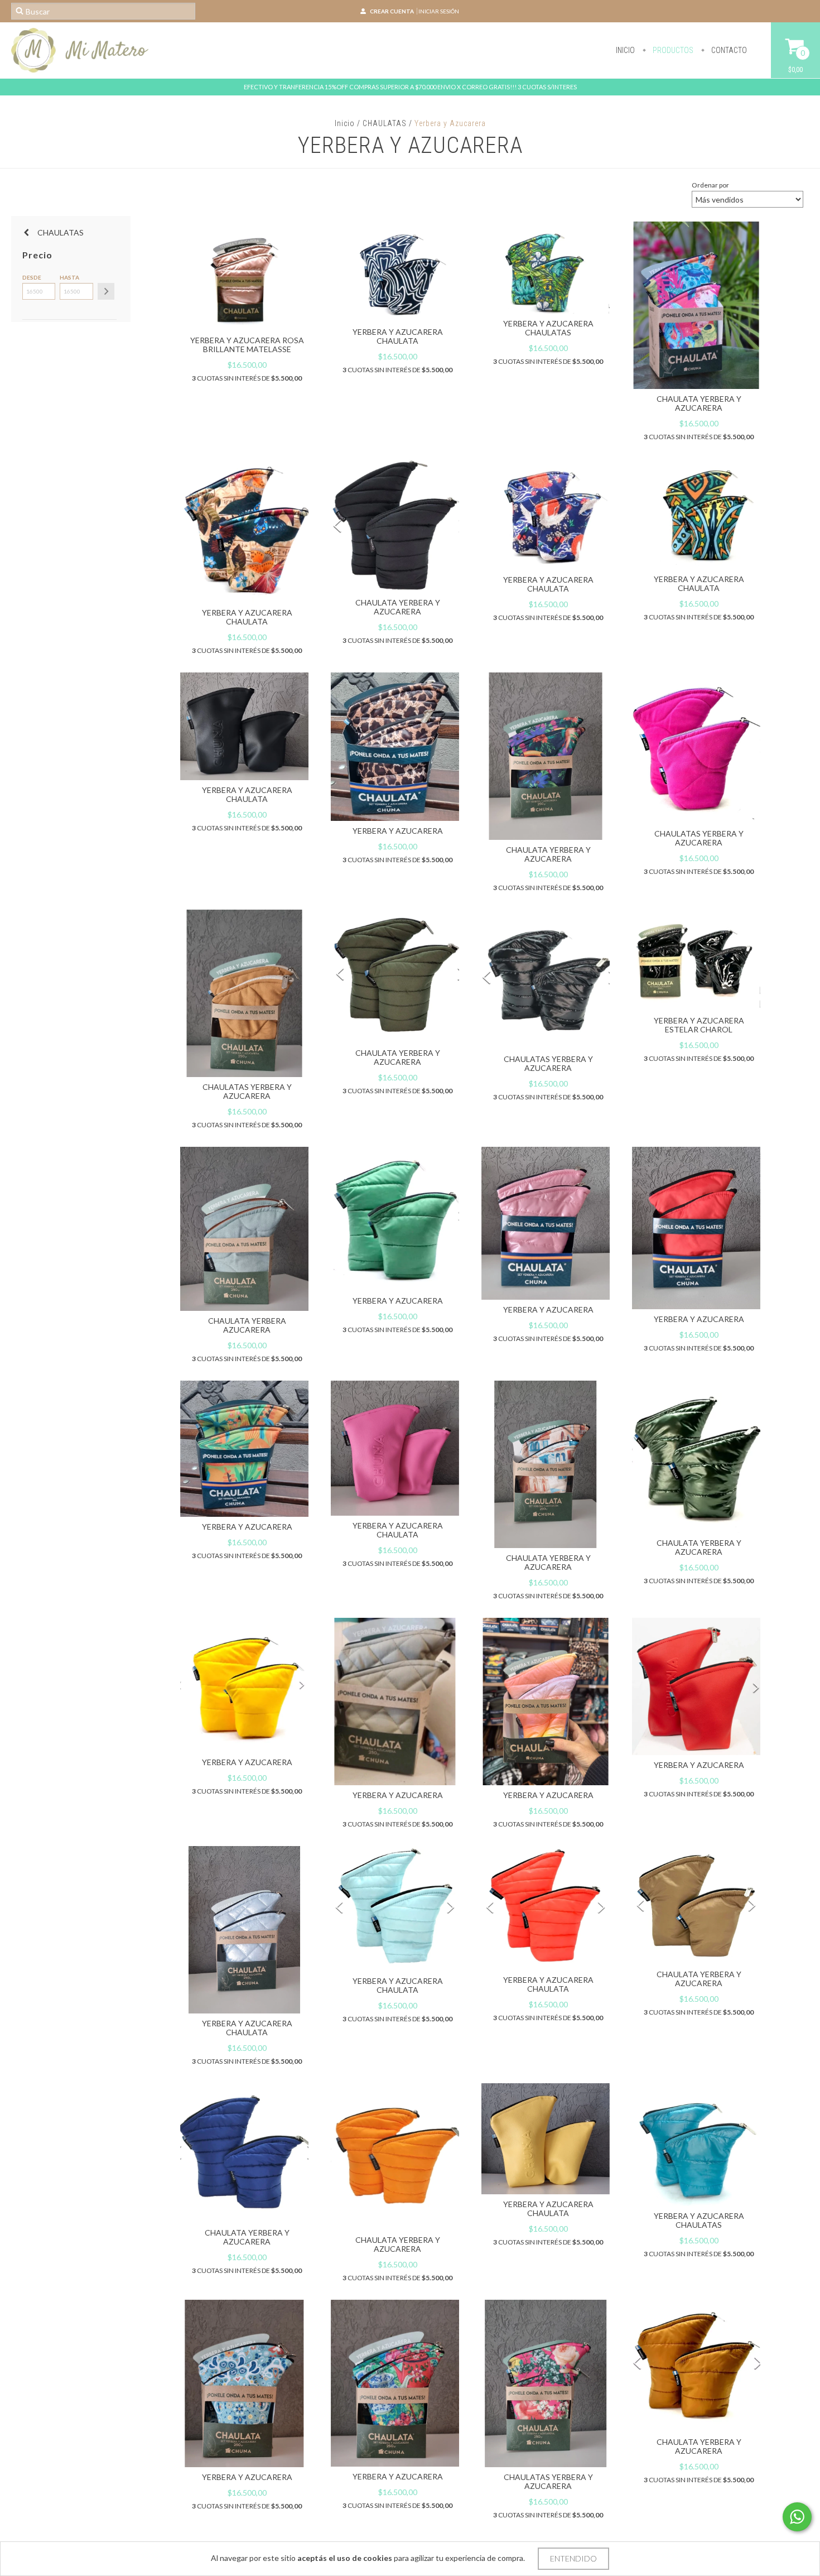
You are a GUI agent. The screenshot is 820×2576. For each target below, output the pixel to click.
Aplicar (106, 291)
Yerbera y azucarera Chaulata (247, 794)
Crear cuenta (392, 11)
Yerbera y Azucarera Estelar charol (699, 1025)
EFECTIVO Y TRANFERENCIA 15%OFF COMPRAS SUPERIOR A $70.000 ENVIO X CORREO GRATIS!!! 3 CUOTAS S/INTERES (410, 87)
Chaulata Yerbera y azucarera (699, 403)
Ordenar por (710, 185)
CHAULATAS (385, 123)
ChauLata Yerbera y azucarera (699, 1547)
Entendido (573, 2558)
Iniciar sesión (439, 11)
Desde (32, 277)
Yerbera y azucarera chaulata (247, 617)
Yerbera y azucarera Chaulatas (548, 328)
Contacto (728, 50)
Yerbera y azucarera (398, 831)
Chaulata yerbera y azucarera (398, 607)
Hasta (69, 277)
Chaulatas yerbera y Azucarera (699, 838)
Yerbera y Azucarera (398, 1795)
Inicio (625, 50)
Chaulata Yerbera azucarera (247, 1325)
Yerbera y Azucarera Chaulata (398, 336)
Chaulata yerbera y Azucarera (548, 1562)
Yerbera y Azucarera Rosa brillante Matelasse (247, 345)
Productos (672, 50)
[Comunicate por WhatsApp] (797, 2517)
